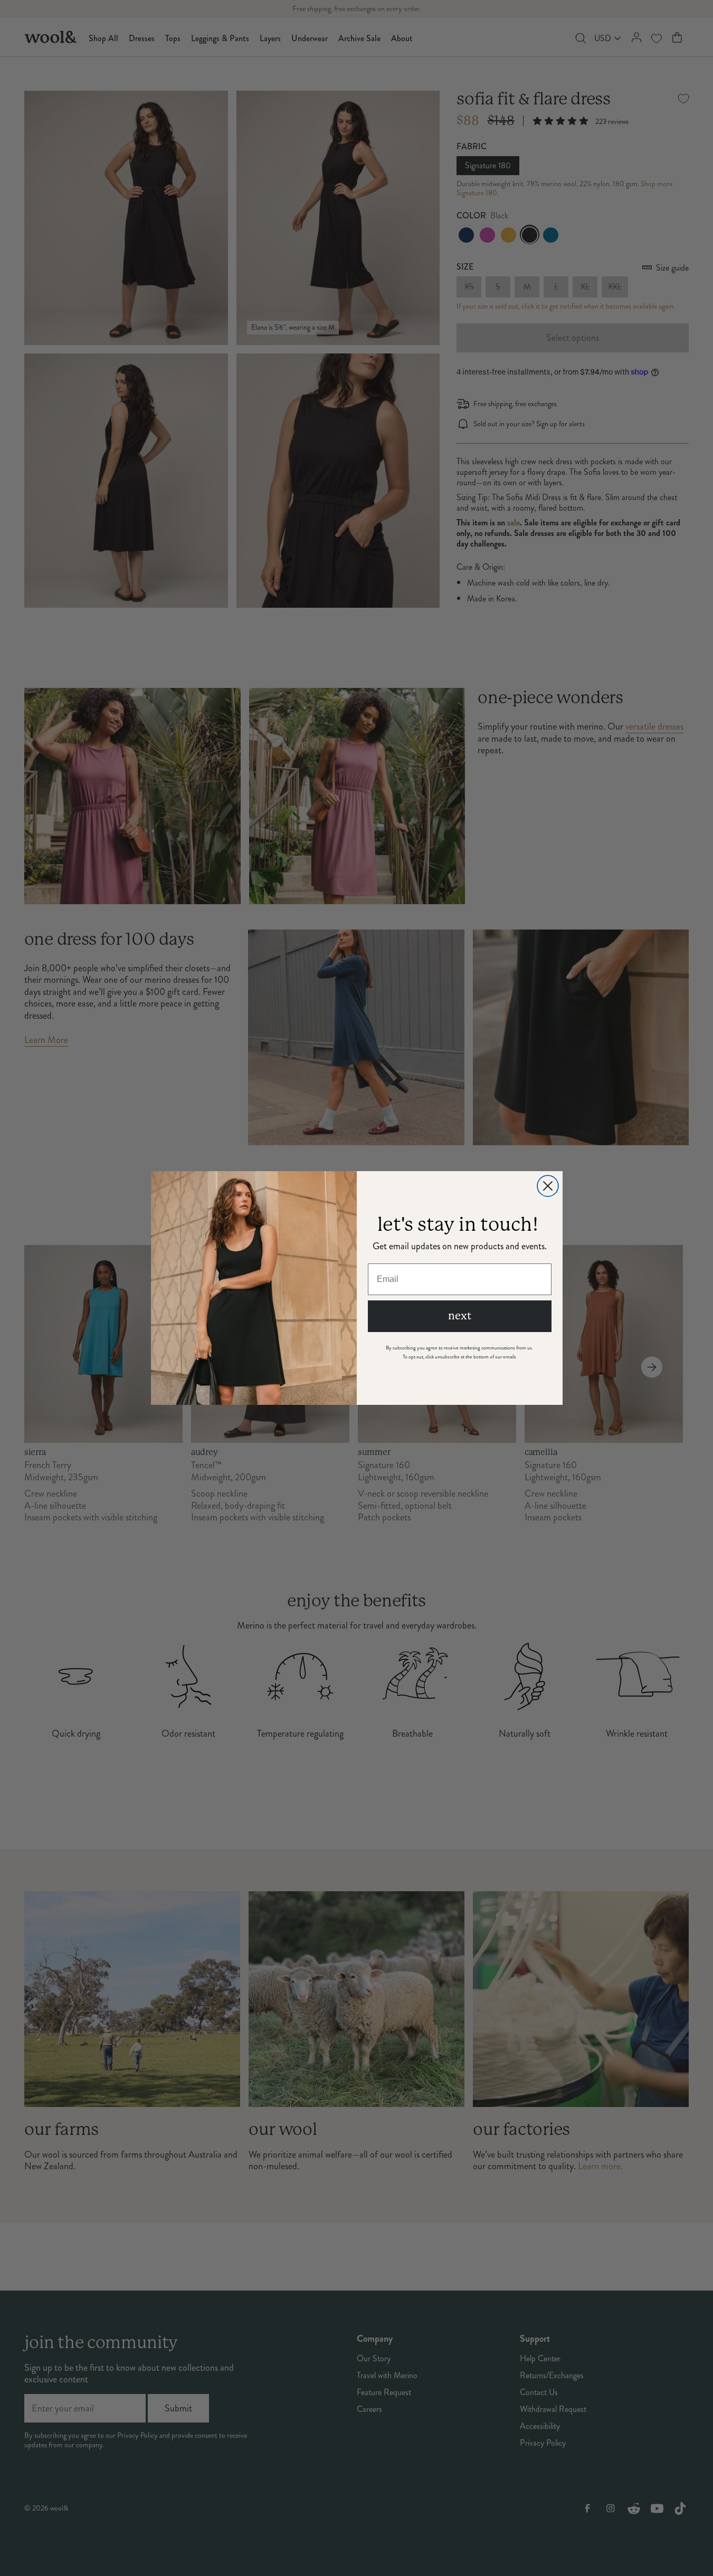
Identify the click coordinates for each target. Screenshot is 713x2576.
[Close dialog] (548, 1186)
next (460, 1316)
